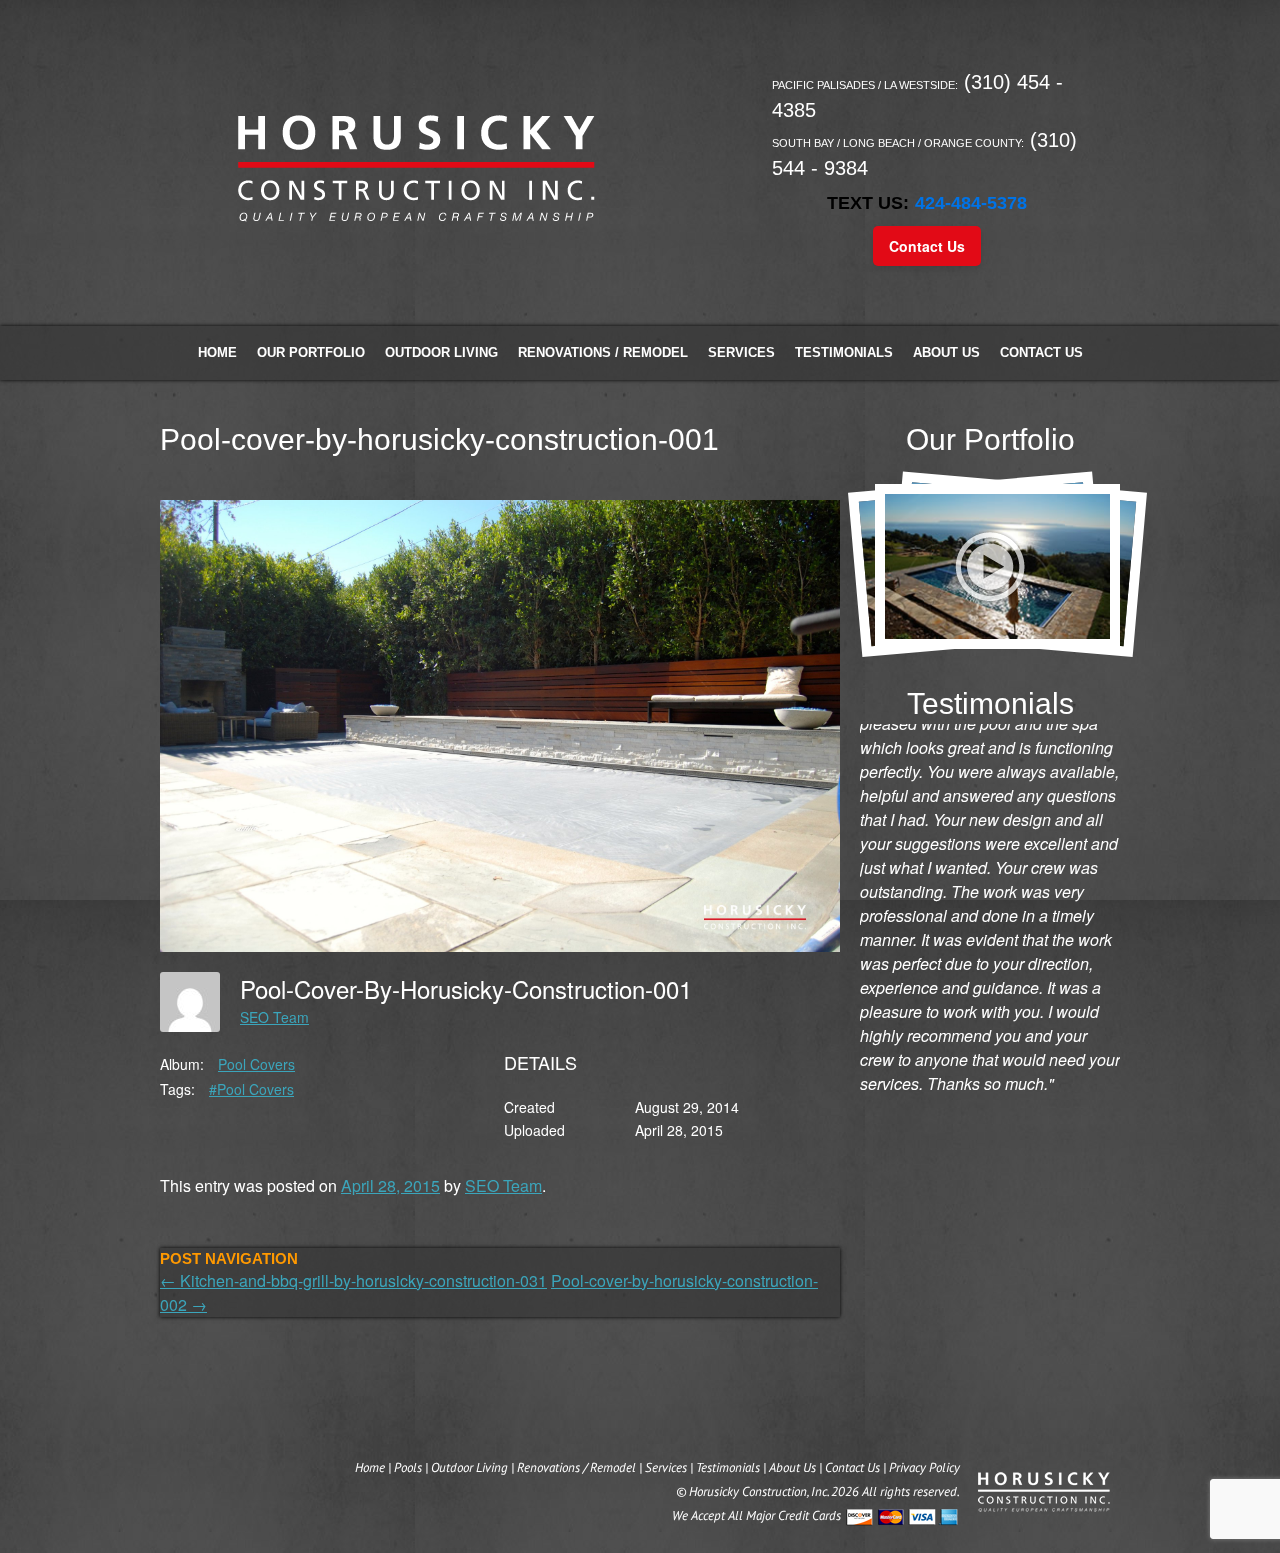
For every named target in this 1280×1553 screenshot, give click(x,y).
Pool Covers (256, 1064)
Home (217, 352)
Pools (408, 1467)
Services (741, 352)
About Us (946, 352)
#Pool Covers (251, 1089)
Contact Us (927, 246)
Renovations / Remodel (603, 352)
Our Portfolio (311, 352)
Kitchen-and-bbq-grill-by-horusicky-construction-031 (353, 1280)
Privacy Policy (924, 1467)
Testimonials (844, 352)
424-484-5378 (971, 203)
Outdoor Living (441, 352)
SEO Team (274, 1017)
